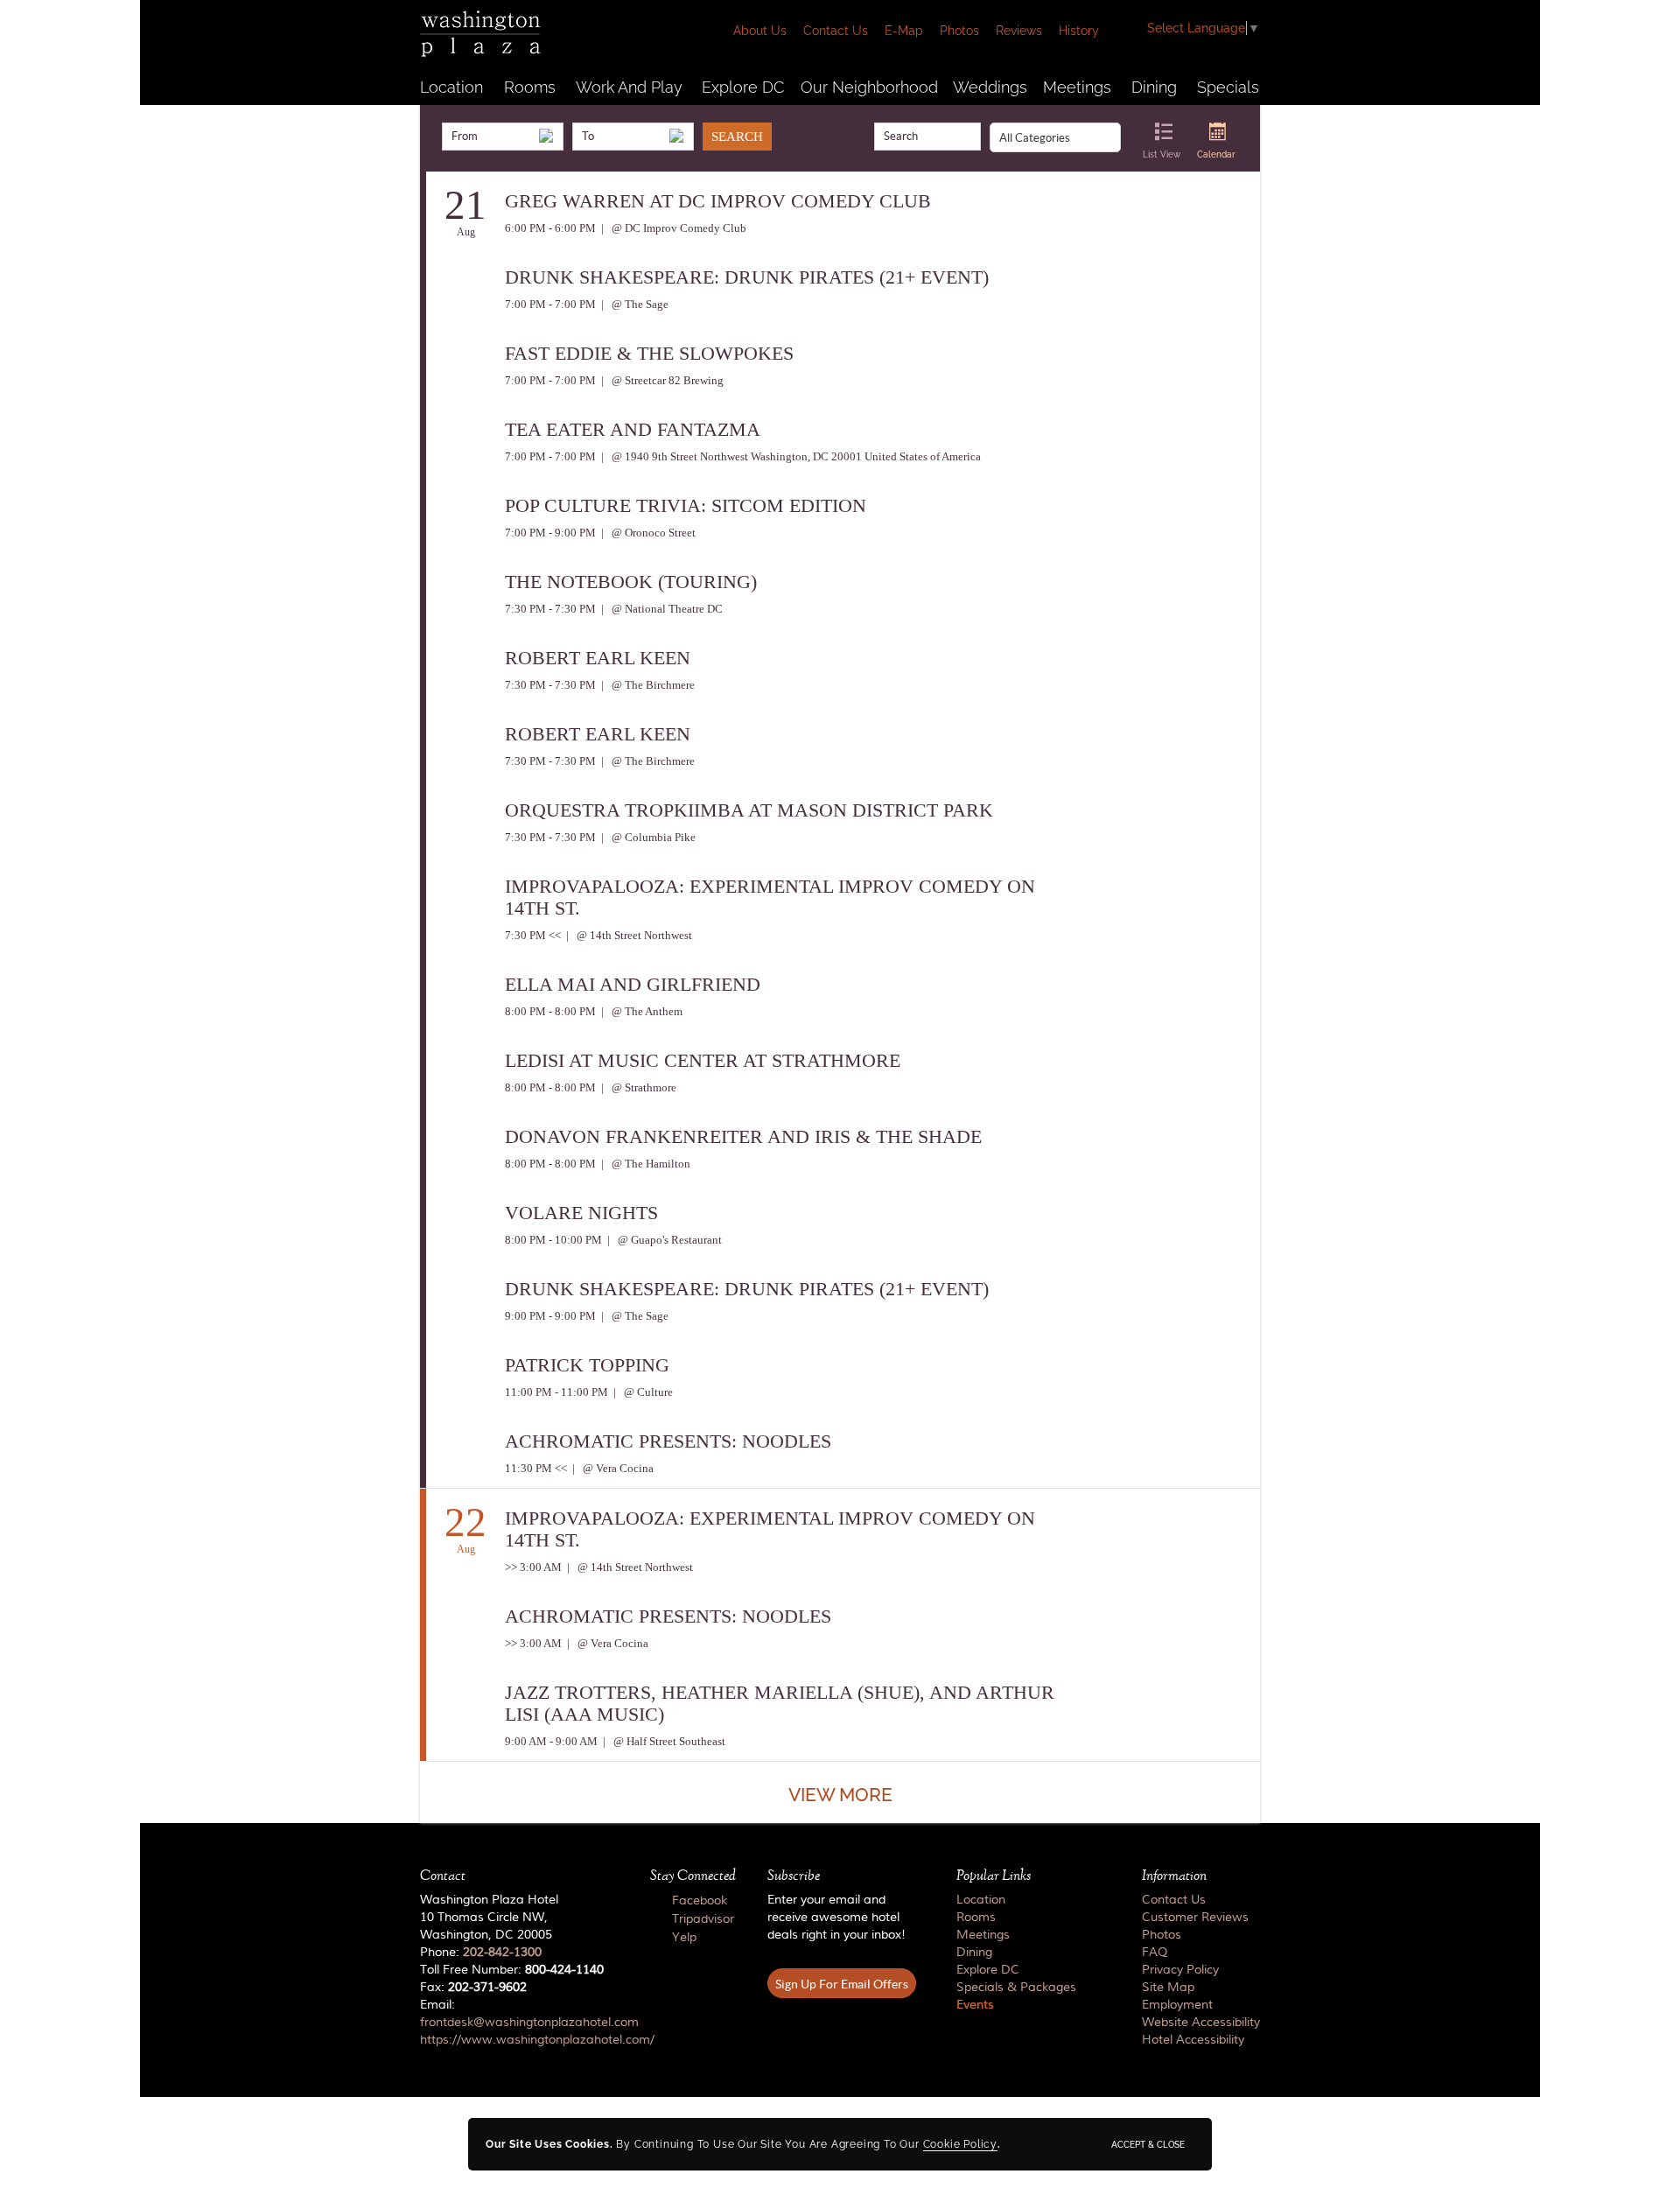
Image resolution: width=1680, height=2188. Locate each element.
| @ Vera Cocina (612, 1468)
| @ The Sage (633, 304)
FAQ (1155, 1953)
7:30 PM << (533, 935)
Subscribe (794, 1876)
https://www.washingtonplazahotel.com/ (537, 2040)
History (1079, 31)
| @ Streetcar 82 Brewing (661, 380)
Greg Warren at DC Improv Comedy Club (718, 201)
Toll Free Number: (512, 1970)
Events (975, 2005)
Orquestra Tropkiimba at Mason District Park (749, 810)
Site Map (1168, 1988)
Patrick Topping (587, 1365)
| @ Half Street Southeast (663, 1741)
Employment (1177, 2005)
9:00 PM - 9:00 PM (550, 1316)
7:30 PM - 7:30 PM (550, 609)
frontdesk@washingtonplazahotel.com (529, 2023)
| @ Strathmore (637, 1087)
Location (451, 87)
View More (840, 1795)
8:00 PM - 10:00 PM (553, 1240)
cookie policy (960, 2144)
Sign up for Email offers (842, 1984)
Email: (519, 2023)
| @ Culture (642, 1392)
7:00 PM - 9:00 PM (550, 533)
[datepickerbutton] (546, 136)
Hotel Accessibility (1193, 2040)
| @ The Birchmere (647, 685)
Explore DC (743, 87)
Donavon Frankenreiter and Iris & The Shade (743, 1136)
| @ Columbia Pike (647, 837)
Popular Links (994, 1876)
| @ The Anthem (640, 1011)
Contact (443, 1876)
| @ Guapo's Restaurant (663, 1240)
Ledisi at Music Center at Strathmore (703, 1060)
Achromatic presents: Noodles (668, 1441)
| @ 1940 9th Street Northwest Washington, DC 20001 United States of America (790, 456)
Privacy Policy (1180, 1970)
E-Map (904, 31)
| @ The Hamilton (644, 1164)
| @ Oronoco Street (647, 533)
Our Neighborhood (869, 87)
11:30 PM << (536, 1468)
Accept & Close (1148, 2144)
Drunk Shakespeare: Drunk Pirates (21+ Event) (747, 277)
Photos (959, 31)
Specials (1228, 87)
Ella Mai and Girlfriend (633, 984)
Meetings (1077, 87)
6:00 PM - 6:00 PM (550, 228)
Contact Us (836, 31)
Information (1174, 1876)
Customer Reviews (1195, 1918)
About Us (760, 31)
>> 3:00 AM (533, 1567)
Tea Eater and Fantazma (633, 429)
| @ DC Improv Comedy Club (672, 228)
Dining (1154, 87)
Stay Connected (693, 1876)
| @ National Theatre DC (661, 609)
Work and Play (629, 87)
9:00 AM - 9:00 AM (551, 1741)
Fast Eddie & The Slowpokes (649, 353)
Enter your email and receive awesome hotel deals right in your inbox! (836, 1918)
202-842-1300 (502, 1953)
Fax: (473, 1988)
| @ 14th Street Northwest (628, 935)
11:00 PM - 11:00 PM (556, 1392)
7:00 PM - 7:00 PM (550, 304)
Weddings (990, 87)
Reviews (1019, 31)
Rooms (530, 87)
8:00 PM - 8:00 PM (550, 1011)
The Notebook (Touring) (631, 582)
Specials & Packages (1016, 1988)
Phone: (481, 1953)
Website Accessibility (1201, 2023)
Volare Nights (581, 1213)
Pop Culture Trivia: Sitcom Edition (686, 505)
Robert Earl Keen (598, 658)
